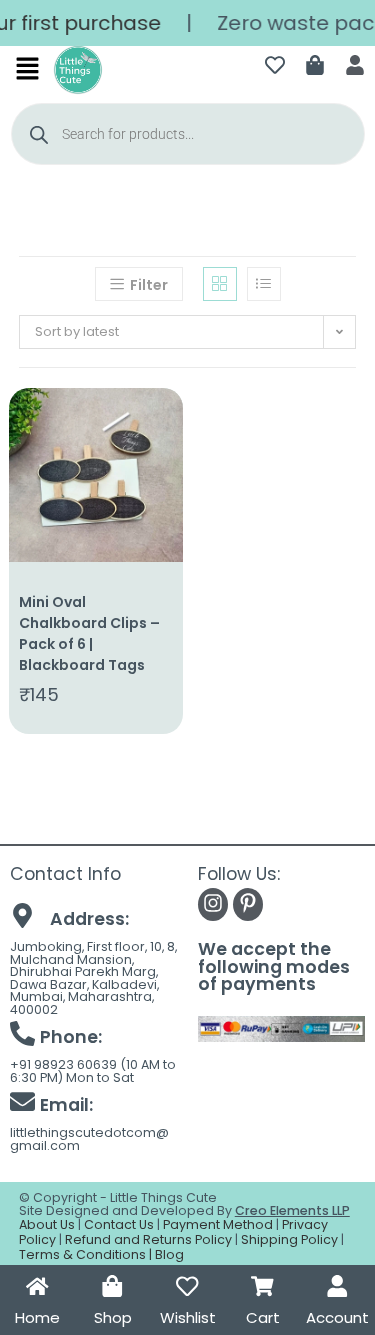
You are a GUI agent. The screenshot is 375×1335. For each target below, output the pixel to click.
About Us (47, 1224)
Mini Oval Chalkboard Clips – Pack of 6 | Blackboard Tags (89, 633)
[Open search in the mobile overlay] (188, 134)
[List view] (264, 284)
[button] (28, 70)
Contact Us (119, 1224)
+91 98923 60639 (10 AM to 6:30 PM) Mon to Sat (93, 1071)
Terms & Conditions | (87, 1254)
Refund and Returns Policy (148, 1239)
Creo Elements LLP (292, 1210)
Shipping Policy (289, 1239)
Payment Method (218, 1224)
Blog (169, 1254)
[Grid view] (220, 284)
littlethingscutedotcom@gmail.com (89, 1139)
